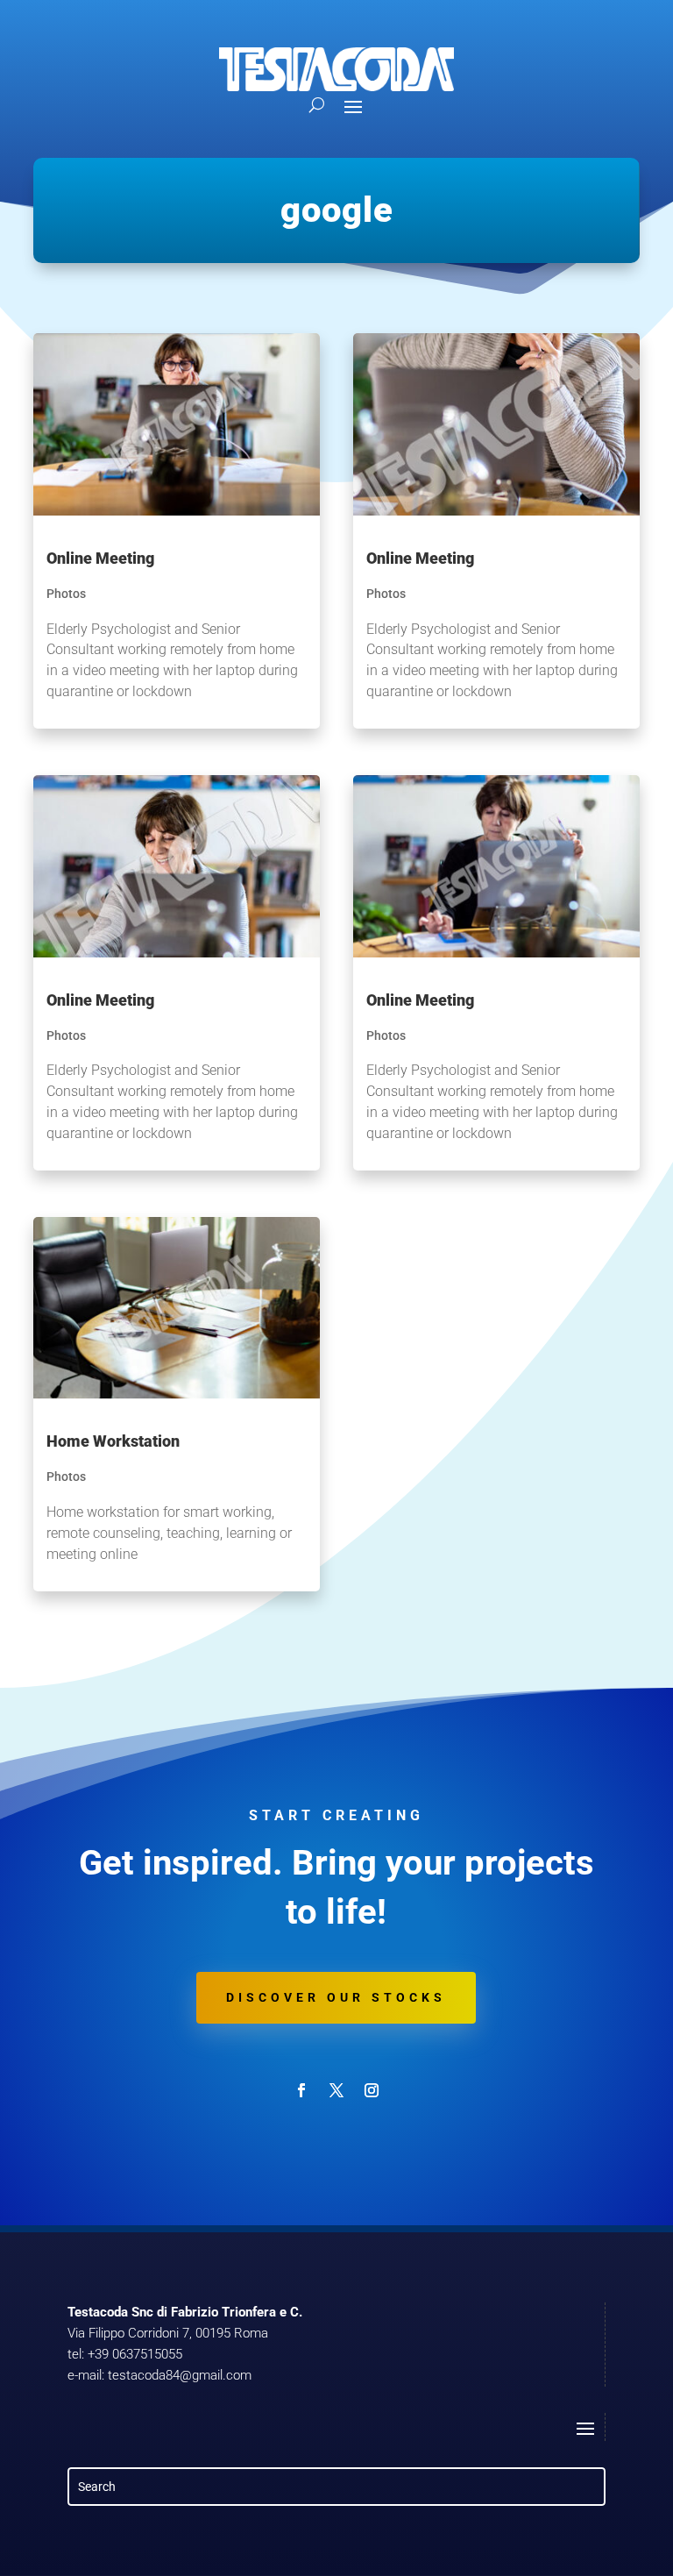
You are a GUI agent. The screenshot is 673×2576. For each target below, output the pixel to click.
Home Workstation (113, 1441)
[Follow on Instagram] (372, 2090)
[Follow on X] (336, 2090)
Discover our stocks (336, 1997)
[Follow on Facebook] (301, 2090)
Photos (66, 594)
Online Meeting (100, 558)
